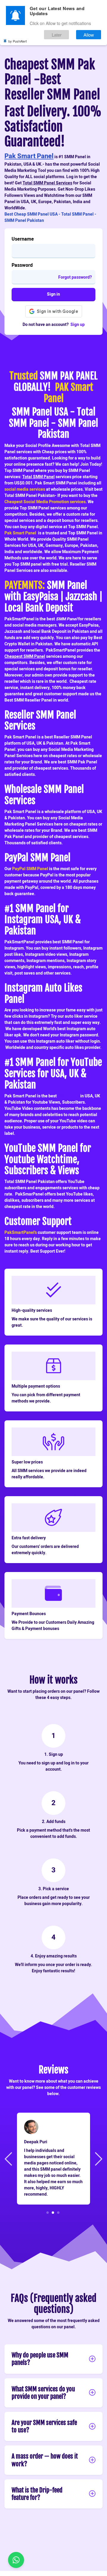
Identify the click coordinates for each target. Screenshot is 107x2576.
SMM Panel (69, 1096)
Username (23, 239)
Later (57, 35)
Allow (89, 35)
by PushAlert (18, 41)
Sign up (78, 325)
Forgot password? (75, 277)
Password (22, 265)
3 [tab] (58, 2212)
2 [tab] (53, 2212)
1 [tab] (48, 2212)
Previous (9, 2158)
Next (98, 2158)
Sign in (53, 294)
